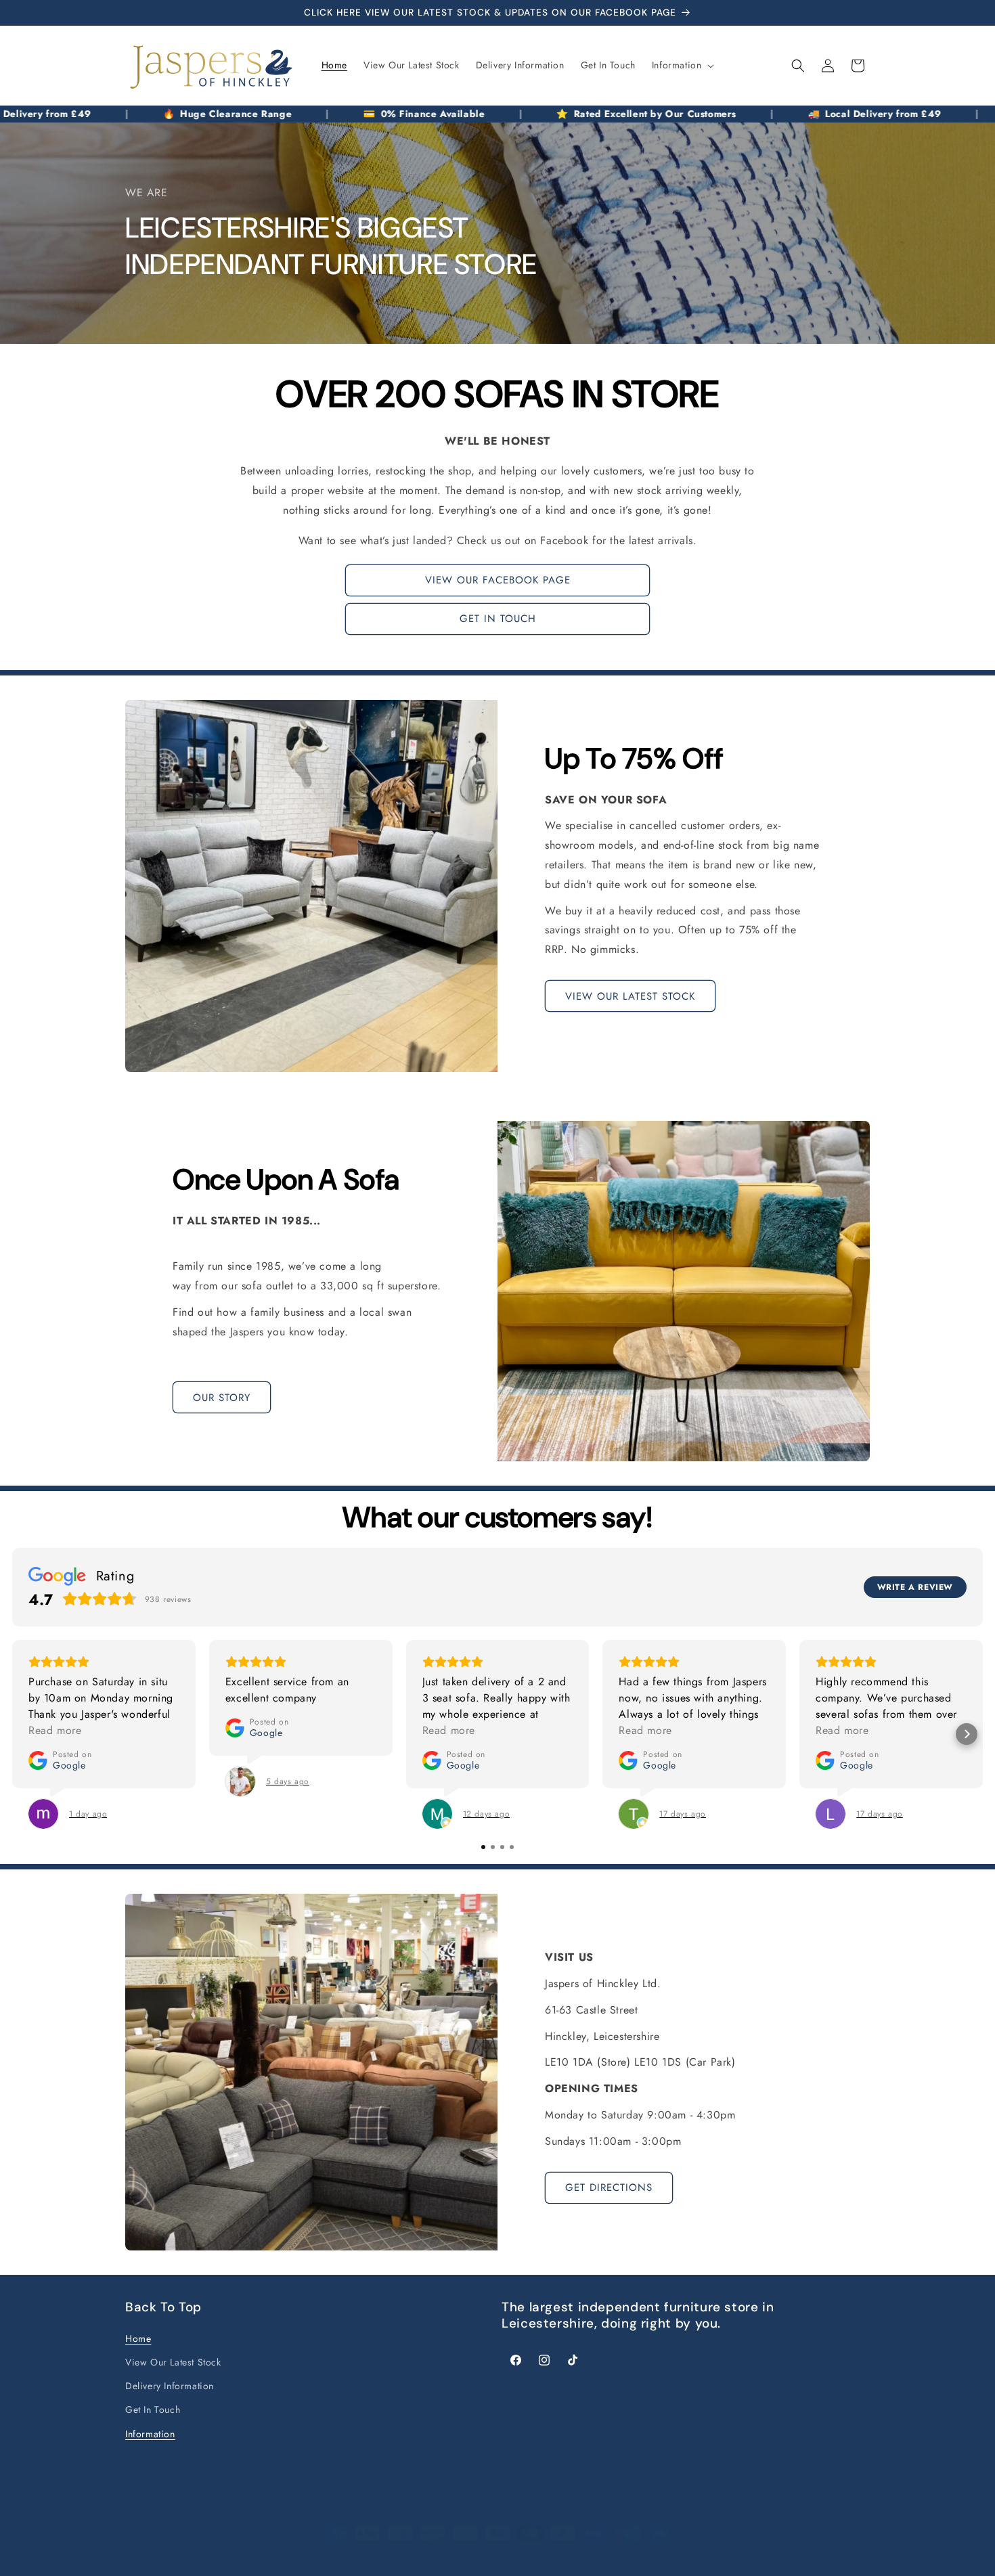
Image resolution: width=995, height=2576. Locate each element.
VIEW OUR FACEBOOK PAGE (498, 581)
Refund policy (532, 2558)
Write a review (915, 1587)
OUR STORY (222, 1398)
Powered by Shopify (458, 2558)
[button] (682, 65)
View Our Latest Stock (173, 2363)
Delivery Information (170, 2386)
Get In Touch (153, 2410)
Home (138, 2339)
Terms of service (664, 2558)
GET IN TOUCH (498, 619)
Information (150, 2434)
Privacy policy (596, 2558)
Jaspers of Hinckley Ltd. (377, 2558)
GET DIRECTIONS (609, 2188)
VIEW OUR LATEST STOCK (630, 996)
